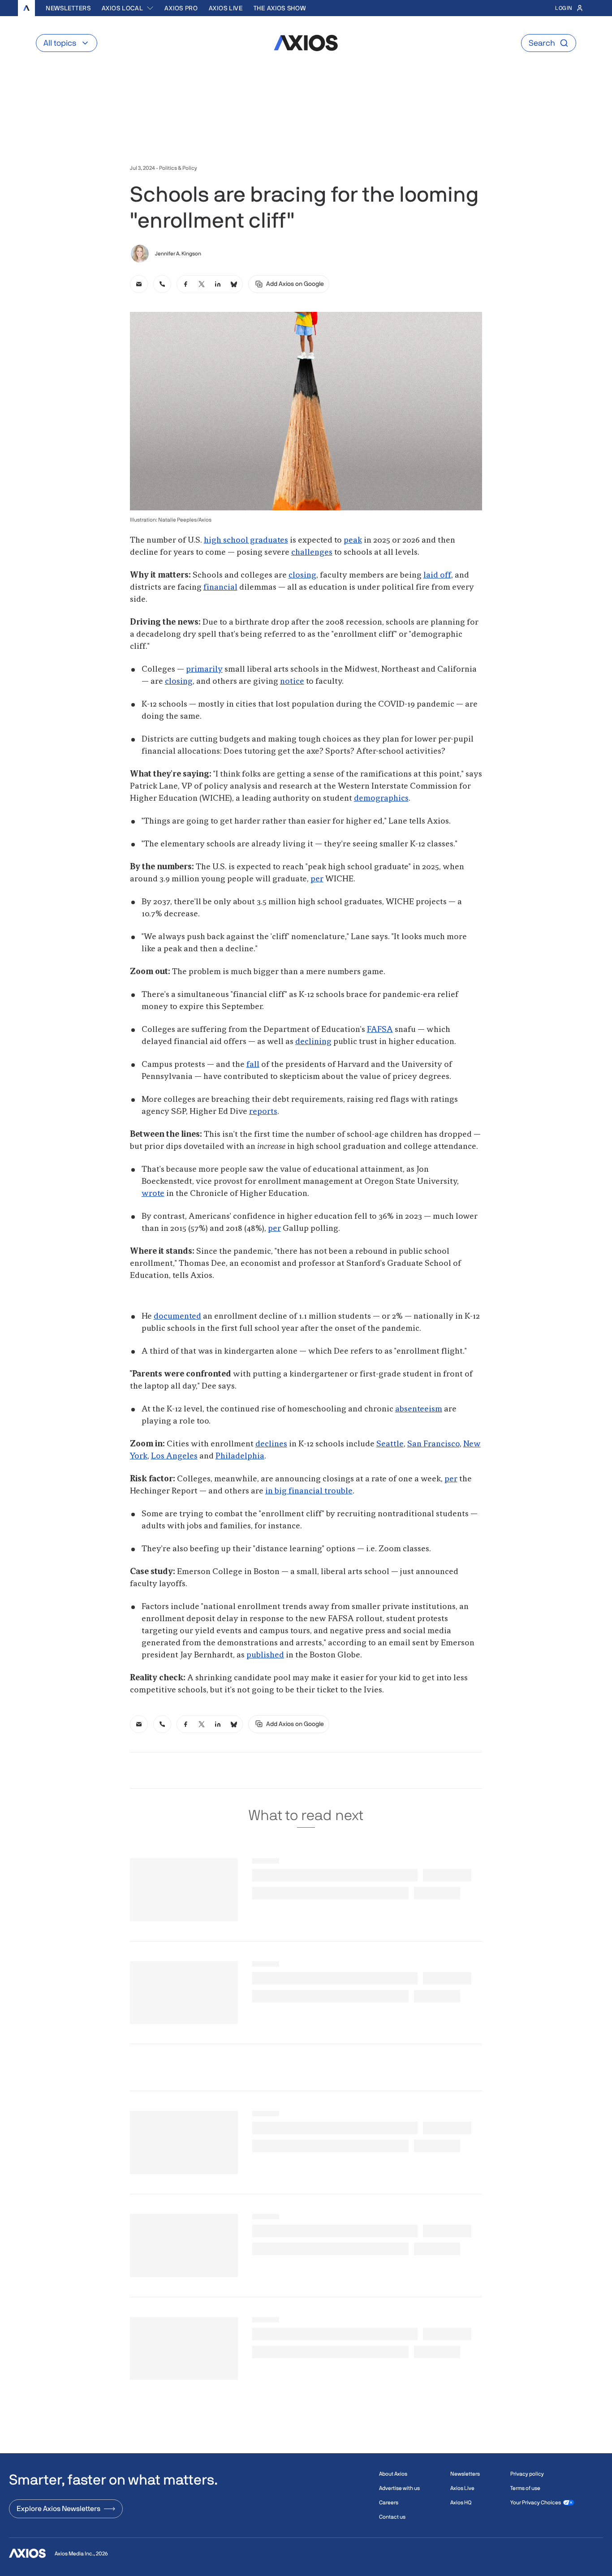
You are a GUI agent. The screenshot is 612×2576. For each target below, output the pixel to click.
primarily (204, 669)
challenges (312, 552)
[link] (139, 284)
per (317, 879)
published (265, 1655)
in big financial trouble (309, 1491)
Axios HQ (461, 2503)
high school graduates (246, 540)
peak (353, 540)
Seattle (390, 1444)
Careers (389, 2503)
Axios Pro (181, 8)
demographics (381, 798)
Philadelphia (240, 1456)
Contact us (392, 2517)
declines (271, 1444)
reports (263, 1112)
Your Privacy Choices (536, 2503)
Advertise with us (399, 2488)
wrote (153, 1194)
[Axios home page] (26, 8)
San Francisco (433, 1444)
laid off (437, 575)
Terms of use (525, 2488)
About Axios (393, 2474)
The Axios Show (280, 8)
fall (253, 1065)
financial (220, 587)
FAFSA (380, 1030)
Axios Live (226, 8)
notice (292, 682)
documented (177, 1316)
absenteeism (419, 1409)
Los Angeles (174, 1456)
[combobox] (128, 8)
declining (313, 1042)
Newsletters (68, 8)
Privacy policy (527, 2474)
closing (302, 575)
